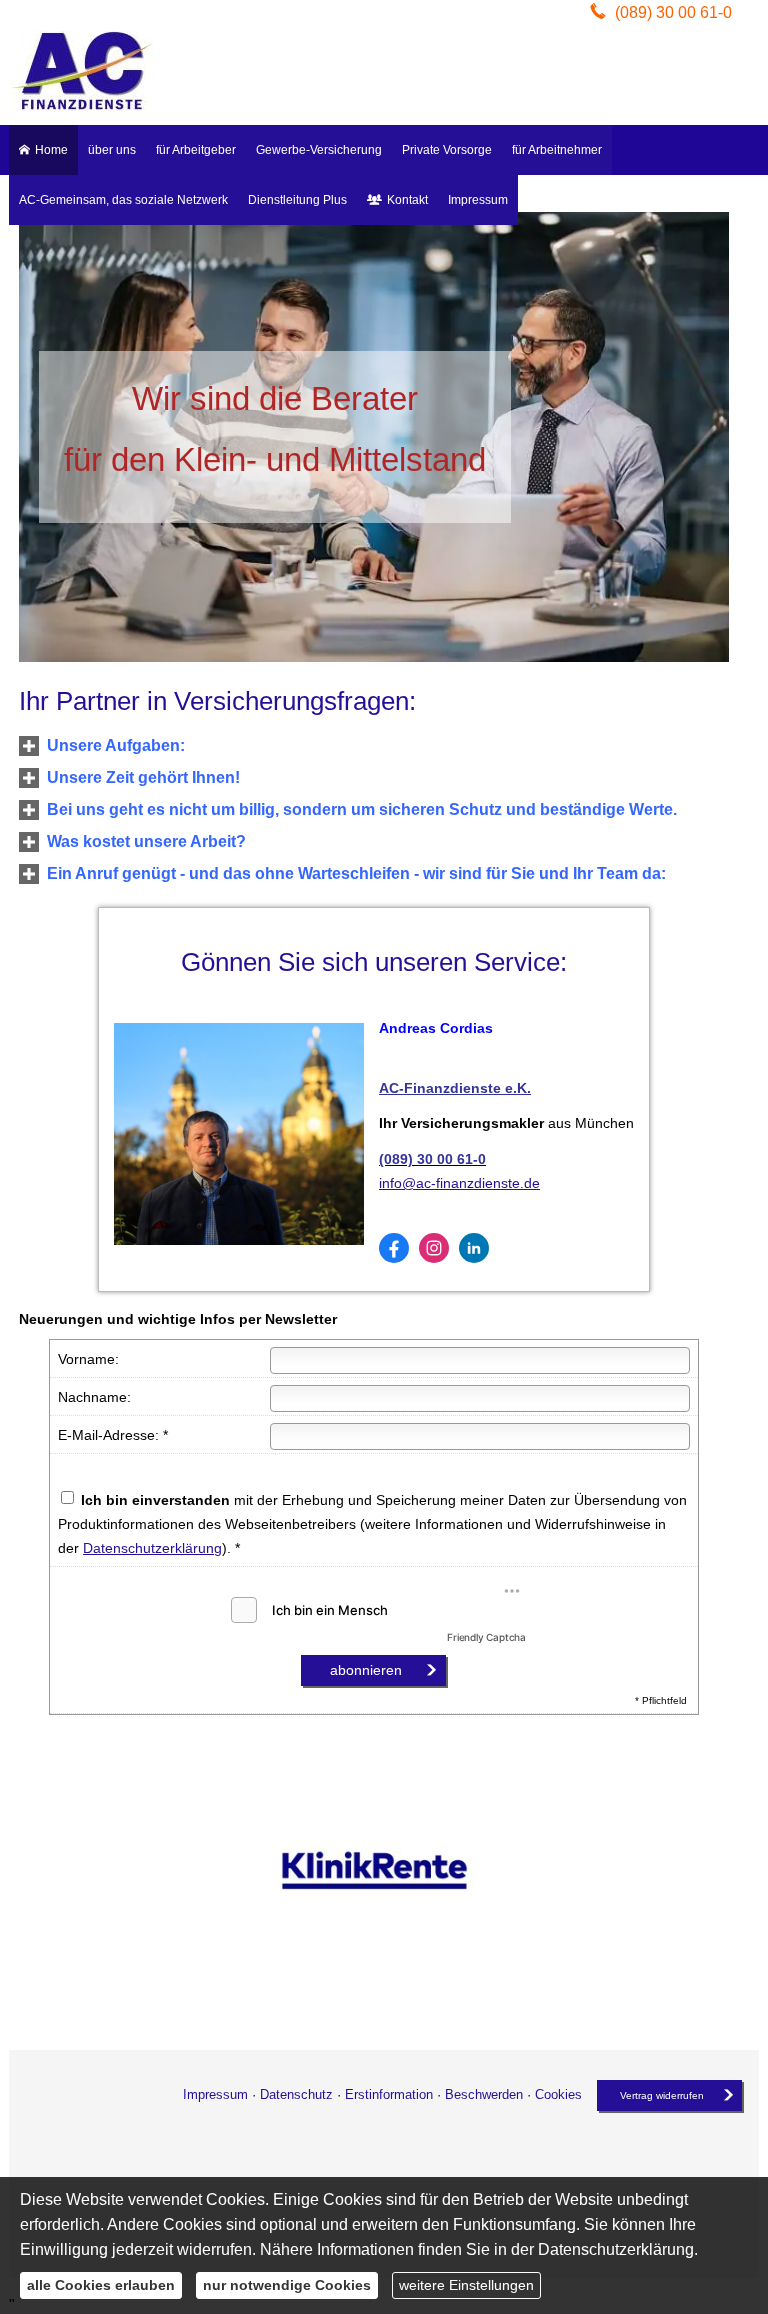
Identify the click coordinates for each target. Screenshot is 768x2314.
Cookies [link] (558, 2094)
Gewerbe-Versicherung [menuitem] (319, 150)
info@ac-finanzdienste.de (459, 1183)
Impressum (215, 2094)
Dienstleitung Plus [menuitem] (297, 200)
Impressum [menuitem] (478, 200)
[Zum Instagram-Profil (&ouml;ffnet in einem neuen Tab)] (434, 1248)
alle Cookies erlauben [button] (101, 2285)
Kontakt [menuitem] (407, 200)
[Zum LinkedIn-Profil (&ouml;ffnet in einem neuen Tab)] (474, 1248)
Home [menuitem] (51, 150)
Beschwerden (484, 2094)
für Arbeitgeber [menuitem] (196, 150)
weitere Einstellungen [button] (466, 2285)
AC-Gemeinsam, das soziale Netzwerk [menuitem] (123, 200)
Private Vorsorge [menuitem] (447, 150)
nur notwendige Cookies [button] (287, 2285)
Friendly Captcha (486, 1637)
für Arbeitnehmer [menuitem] (557, 150)
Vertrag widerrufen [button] (662, 2095)
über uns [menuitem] (112, 150)
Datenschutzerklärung (152, 1548)
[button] (116, 746)
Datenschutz (296, 2094)
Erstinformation (389, 2094)
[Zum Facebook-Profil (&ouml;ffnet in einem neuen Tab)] (394, 1248)
